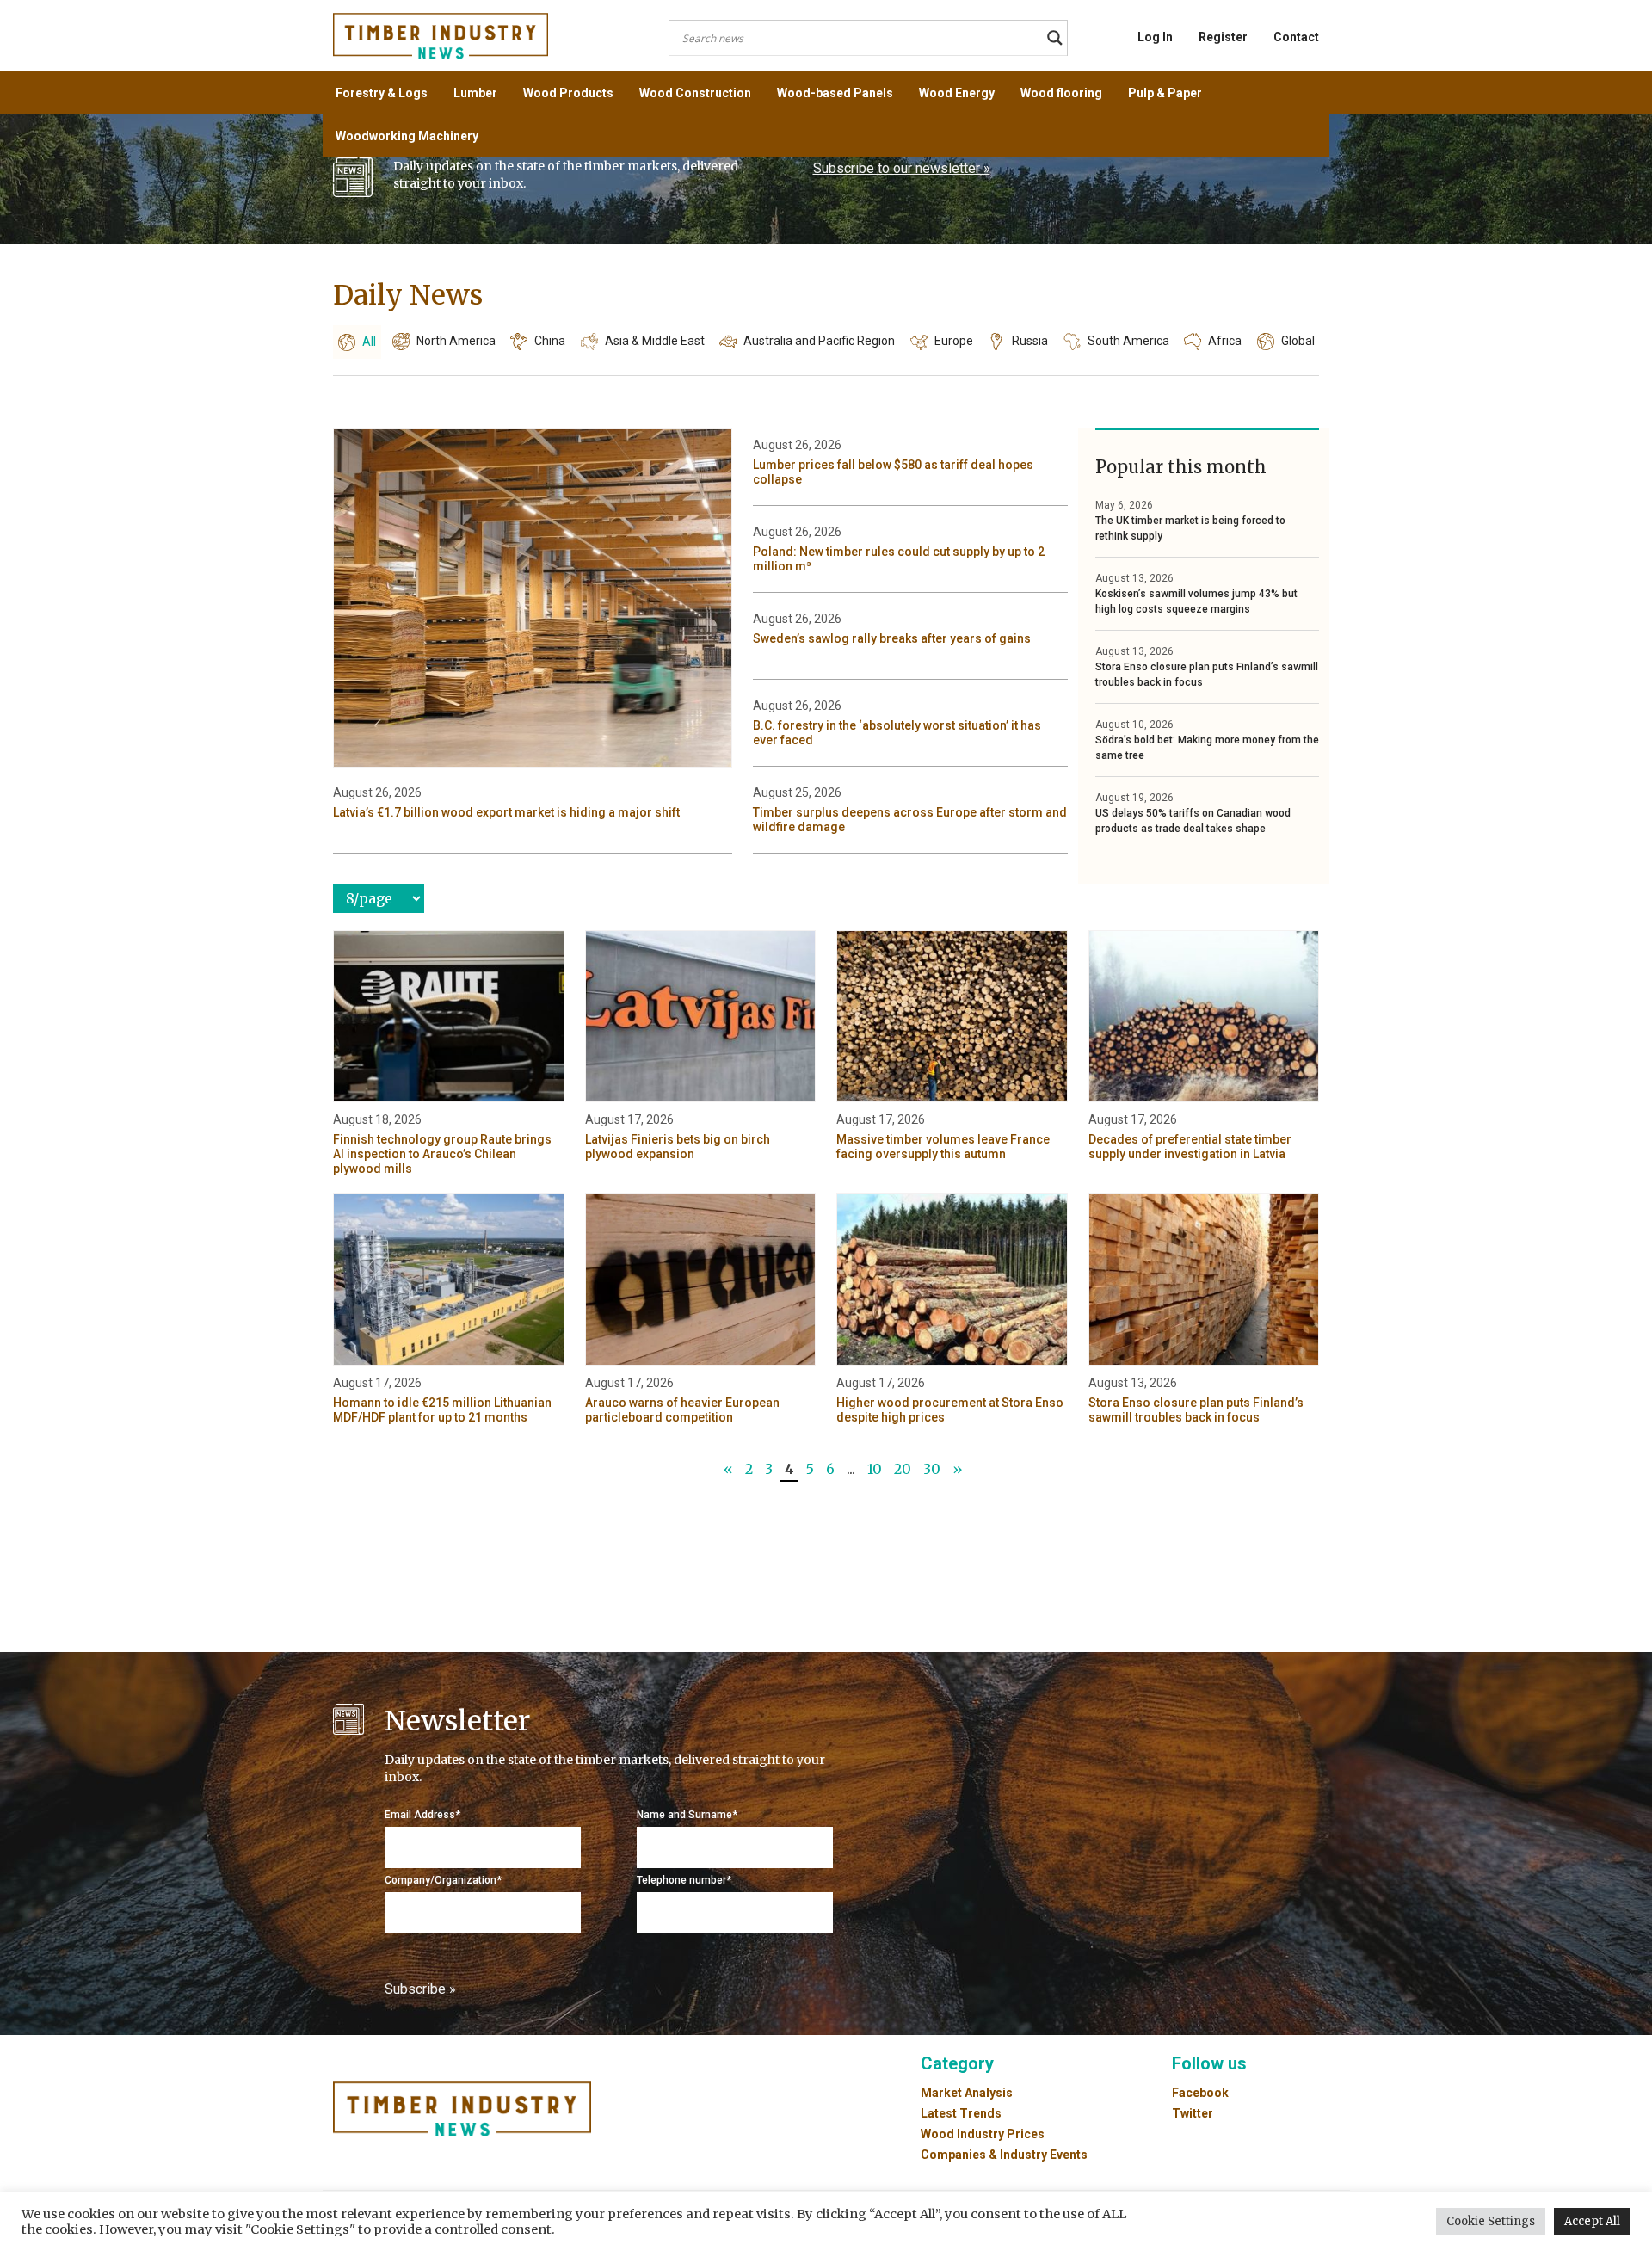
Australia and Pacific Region (819, 341)
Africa (1225, 341)
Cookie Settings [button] (1491, 2221)
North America (456, 341)
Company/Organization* (443, 1880)
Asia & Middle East (655, 341)
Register (1223, 37)
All (369, 342)
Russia (1030, 341)
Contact (1296, 37)
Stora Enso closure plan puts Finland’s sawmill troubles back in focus (1207, 675)
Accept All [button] (1592, 2221)
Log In (1155, 37)
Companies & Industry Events (1004, 2155)
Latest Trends (961, 2113)
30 (932, 1469)
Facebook (1200, 2093)
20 (903, 1469)
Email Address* (422, 1815)
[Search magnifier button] (1055, 38)
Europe (954, 341)
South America (1128, 341)
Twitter (1193, 2113)
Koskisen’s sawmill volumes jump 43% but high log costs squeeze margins (1196, 601)
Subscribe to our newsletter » (902, 168)
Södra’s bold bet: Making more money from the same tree (1207, 748)
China (550, 341)
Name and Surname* (687, 1815)
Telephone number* (684, 1880)
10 (875, 1469)
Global (1298, 341)
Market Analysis (967, 2093)
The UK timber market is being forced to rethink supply (1190, 528)
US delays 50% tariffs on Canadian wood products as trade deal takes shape (1193, 821)
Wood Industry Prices (983, 2134)
